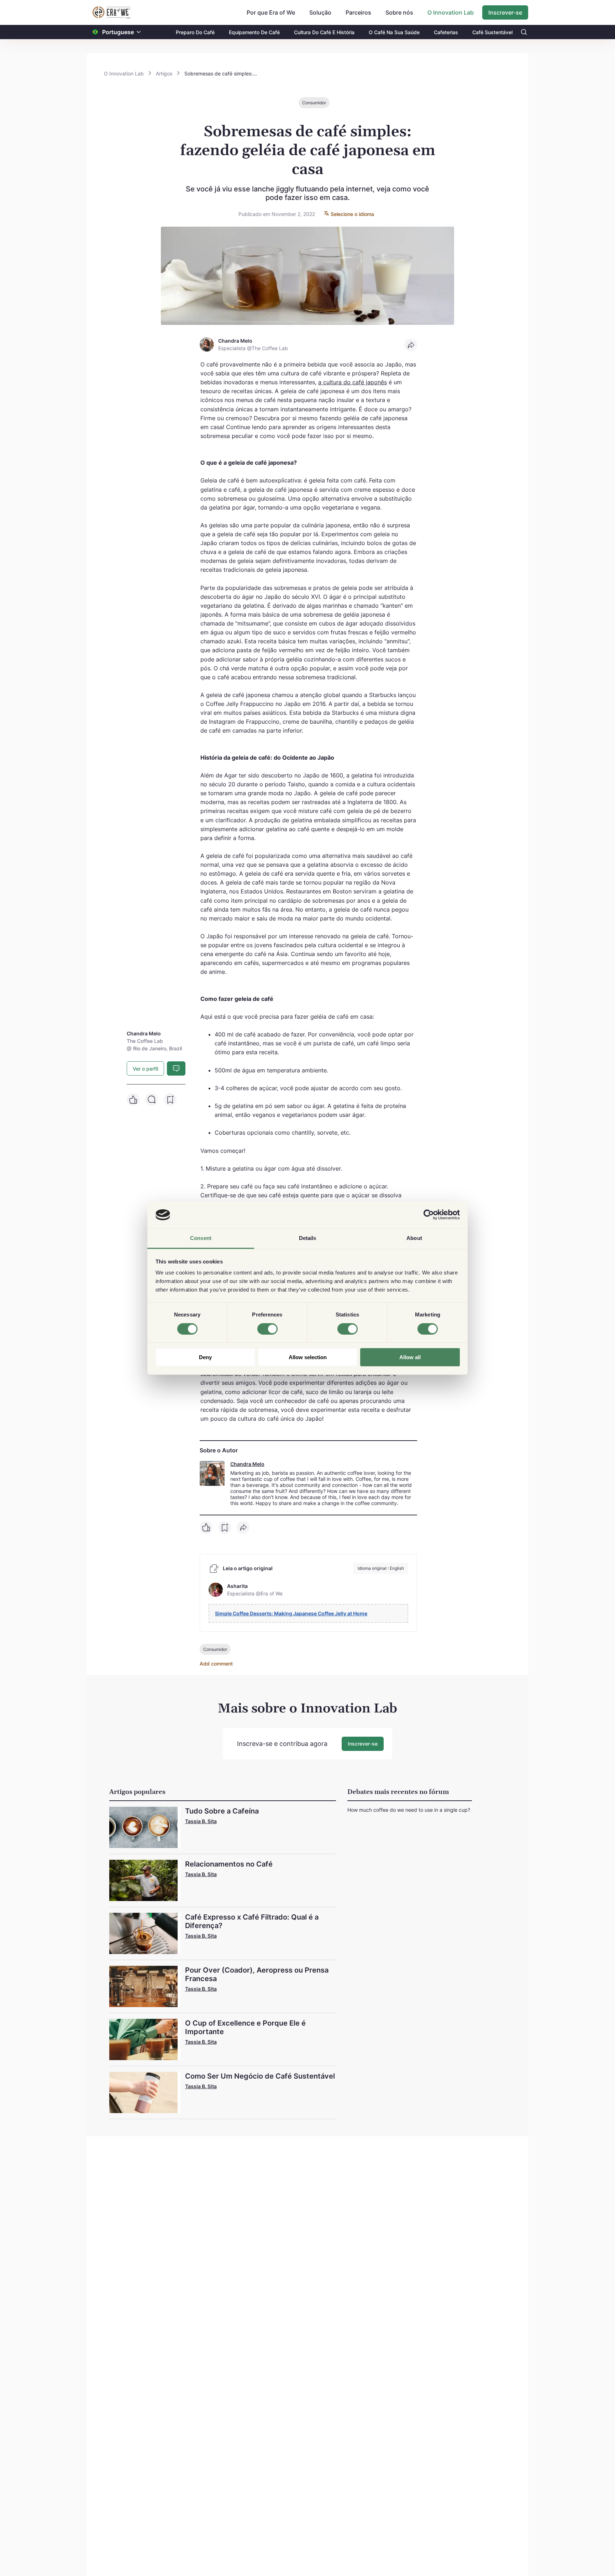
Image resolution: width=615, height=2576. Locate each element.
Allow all (410, 1358)
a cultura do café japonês (353, 382)
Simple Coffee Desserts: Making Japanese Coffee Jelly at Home (291, 1613)
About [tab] (414, 1238)
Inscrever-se (505, 12)
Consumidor (314, 103)
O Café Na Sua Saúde (394, 32)
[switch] (267, 1329)
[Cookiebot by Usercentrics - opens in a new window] (429, 1215)
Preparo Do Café (195, 32)
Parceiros (358, 12)
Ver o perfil (145, 1069)
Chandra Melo (247, 1464)
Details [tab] (308, 1238)
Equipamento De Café (254, 32)
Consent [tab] (201, 1238)
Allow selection (308, 1358)
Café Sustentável (492, 32)
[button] (139, 32)
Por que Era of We (271, 12)
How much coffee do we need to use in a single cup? (409, 1810)
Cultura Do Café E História (324, 32)
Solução (320, 12)
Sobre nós (399, 12)
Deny (205, 1358)
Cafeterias (446, 32)
